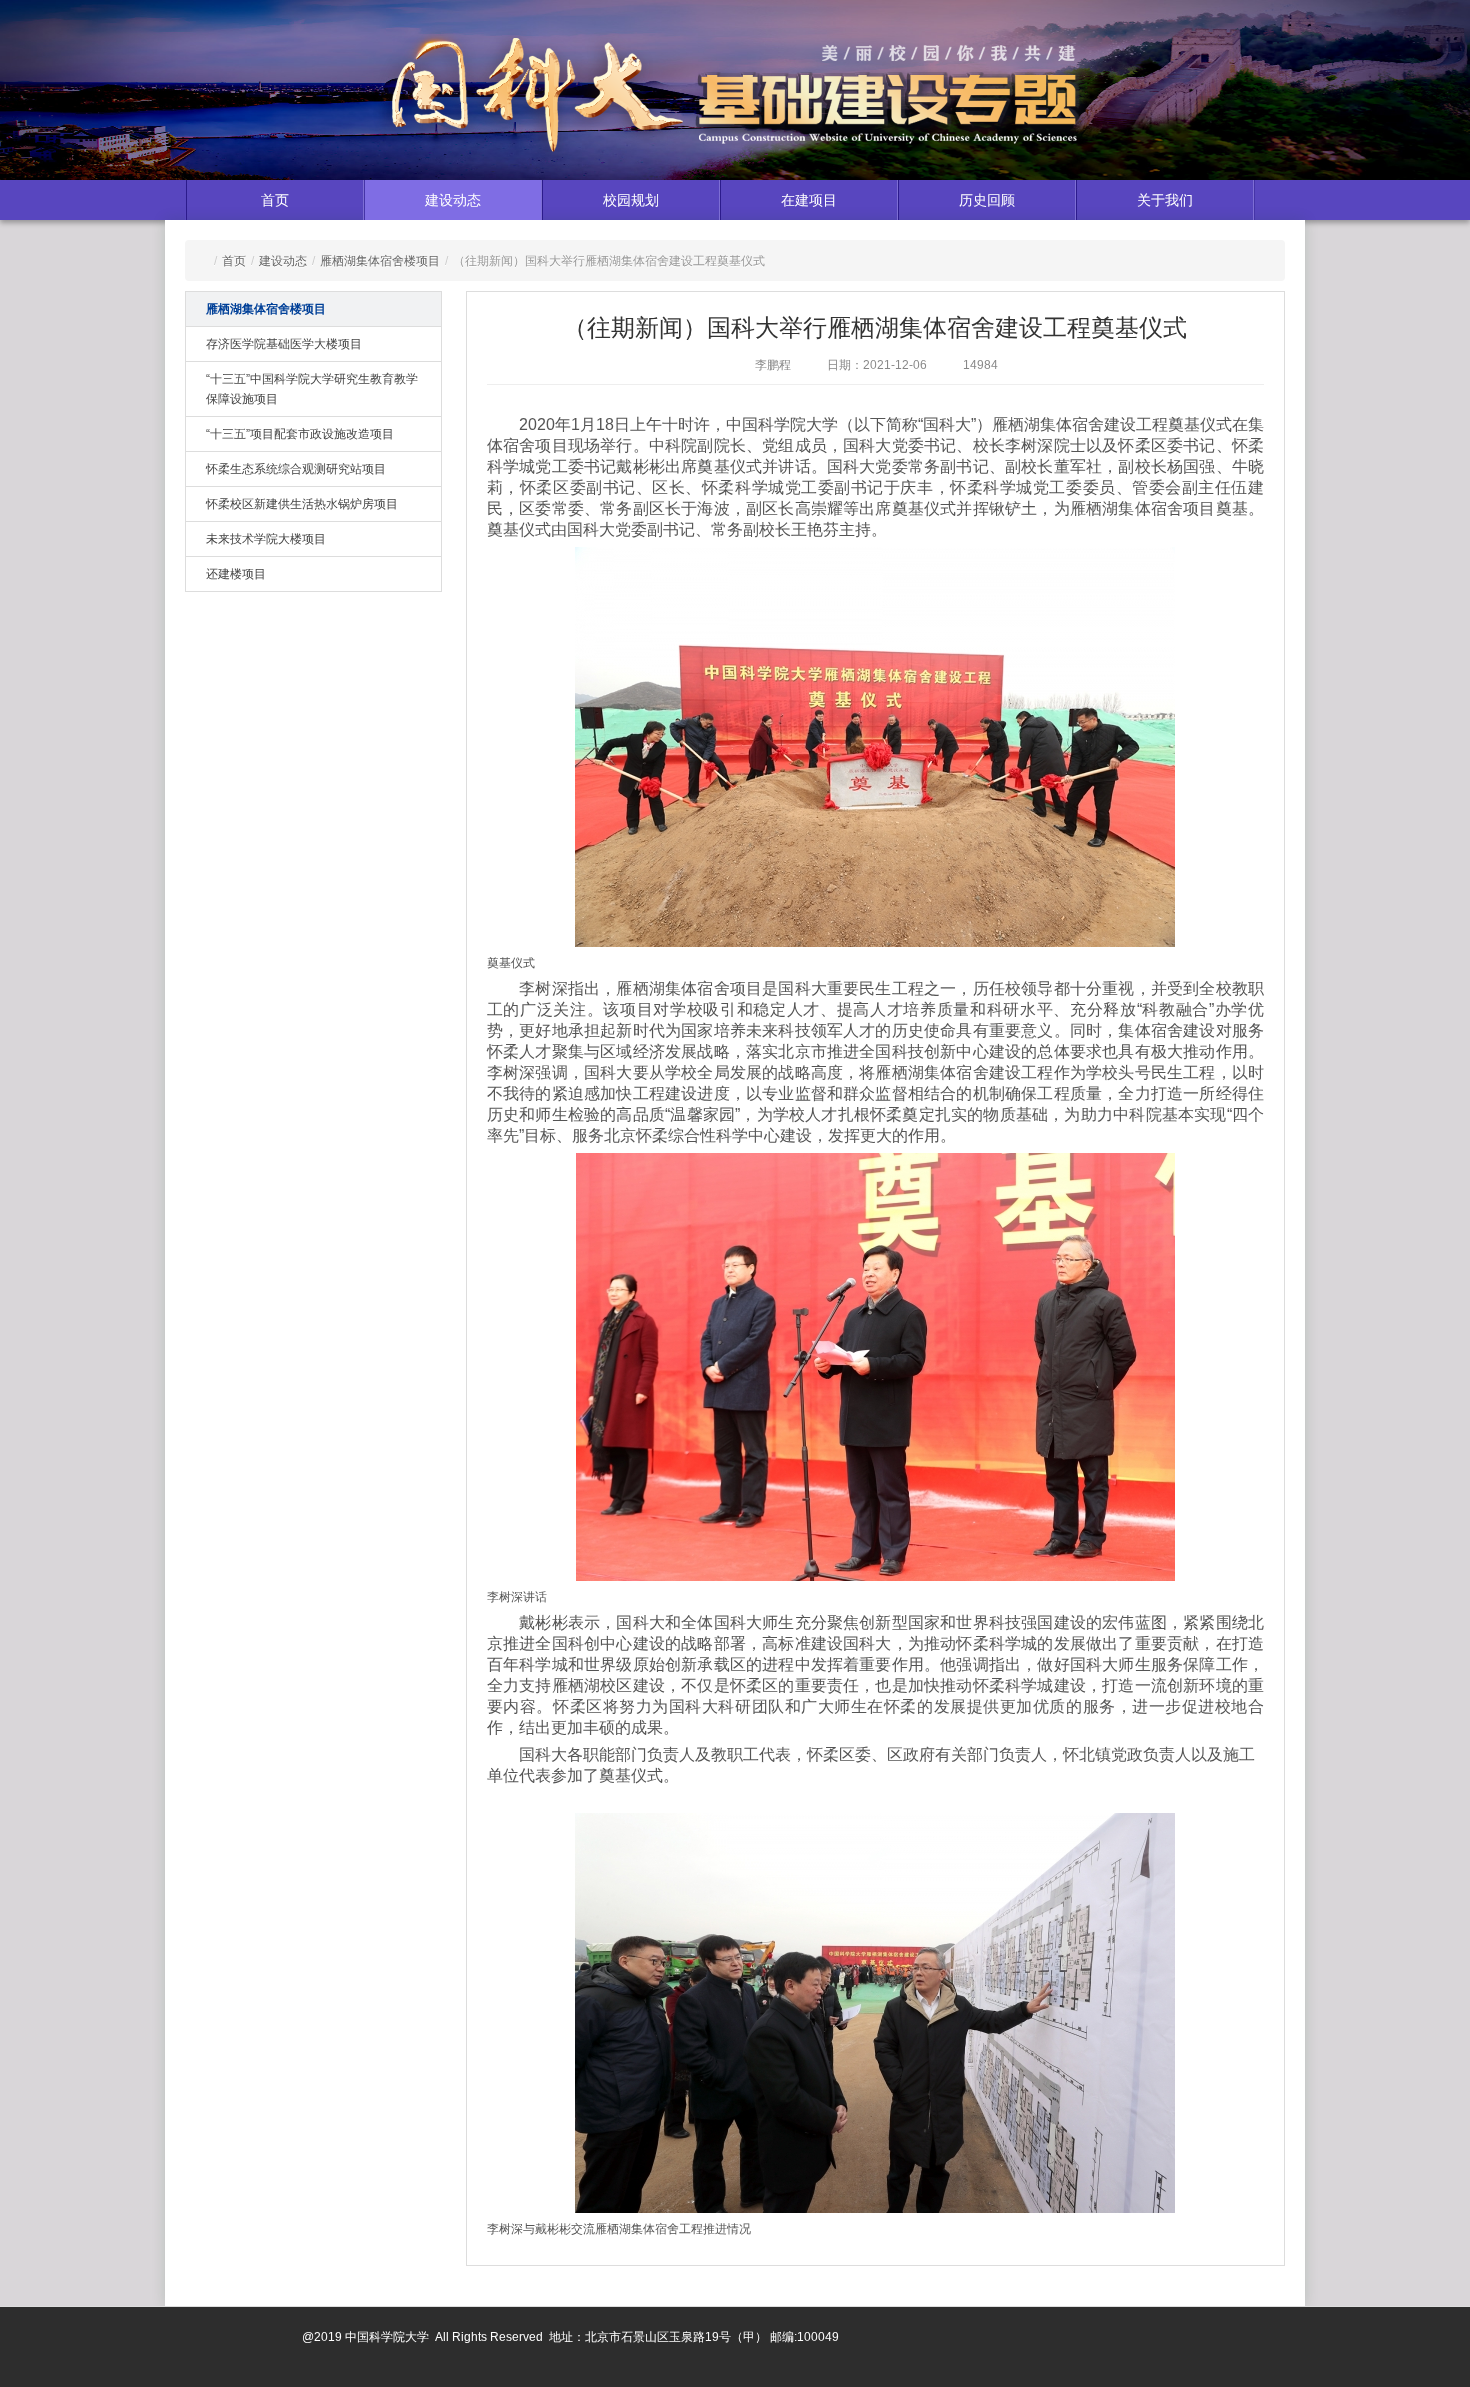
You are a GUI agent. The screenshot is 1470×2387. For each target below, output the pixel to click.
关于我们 (1165, 200)
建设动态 (453, 200)
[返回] (735, 100)
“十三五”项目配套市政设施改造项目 (300, 434)
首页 (275, 200)
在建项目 (809, 200)
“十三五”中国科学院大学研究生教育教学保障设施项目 (312, 389)
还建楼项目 (236, 574)
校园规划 (631, 200)
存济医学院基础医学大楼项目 (284, 344)
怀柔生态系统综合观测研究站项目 (296, 469)
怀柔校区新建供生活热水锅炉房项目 (302, 504)
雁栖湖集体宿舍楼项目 (380, 261)
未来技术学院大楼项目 (266, 539)
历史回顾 (987, 200)
